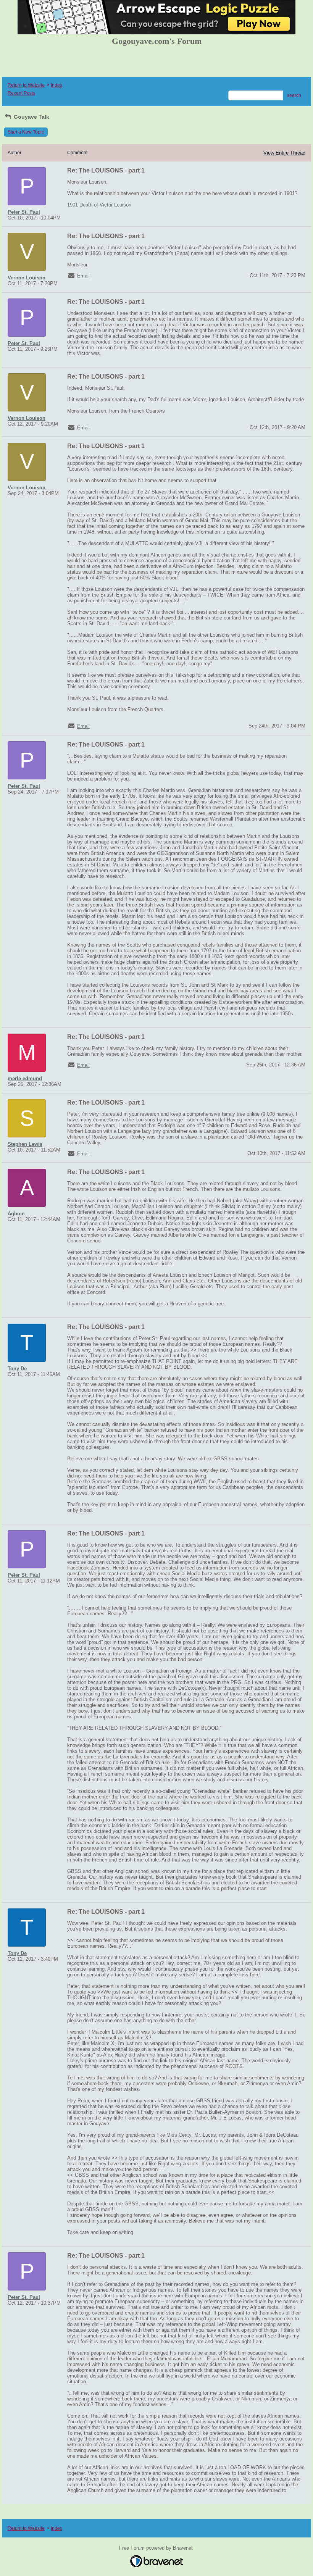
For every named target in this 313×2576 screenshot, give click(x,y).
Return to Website (26, 85)
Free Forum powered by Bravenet (157, 2548)
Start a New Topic (26, 132)
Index (56, 85)
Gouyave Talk (31, 117)
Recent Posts (21, 93)
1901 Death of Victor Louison (99, 205)
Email (83, 276)
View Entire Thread (284, 153)
